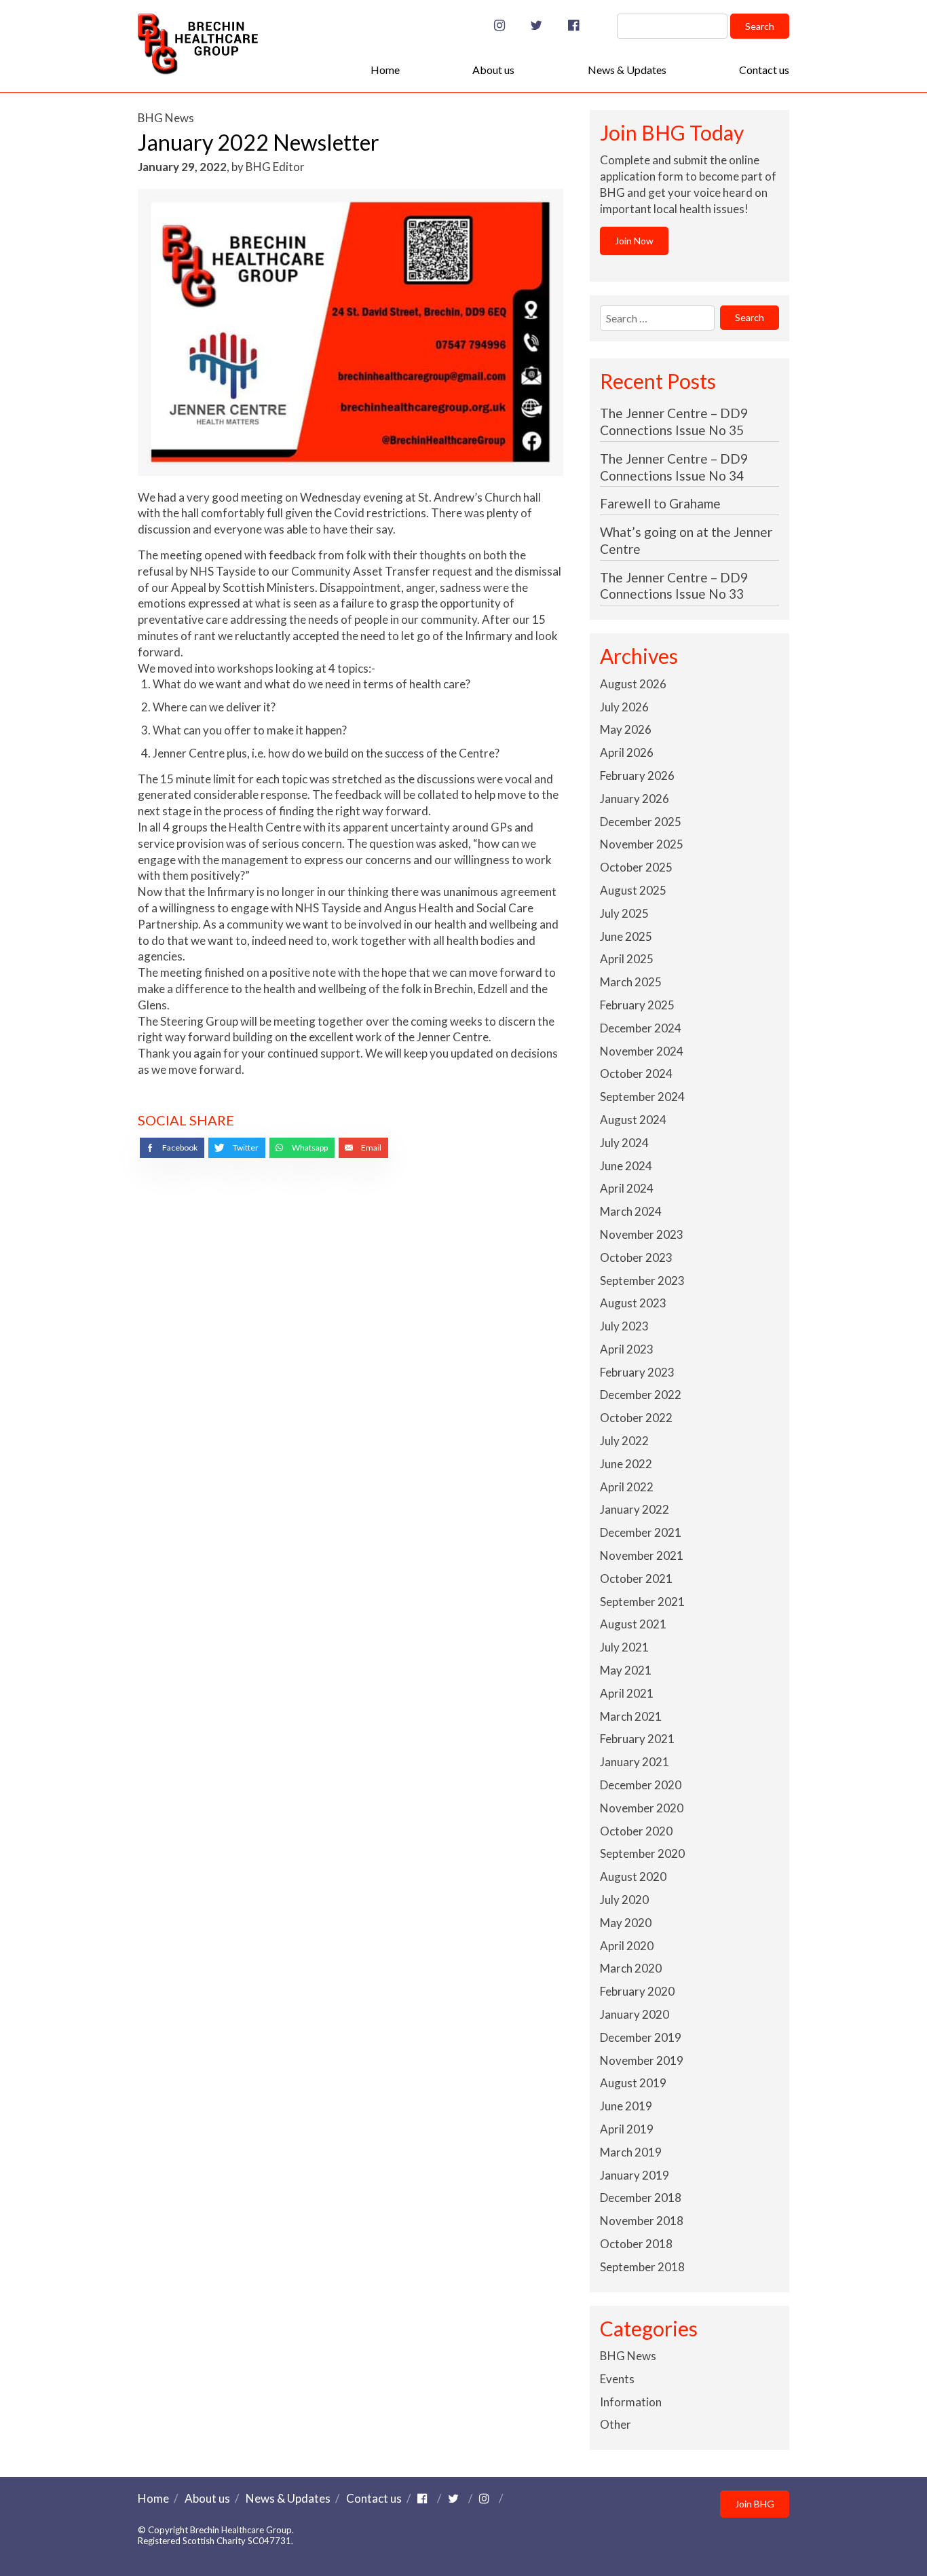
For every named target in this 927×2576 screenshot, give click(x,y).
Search (760, 26)
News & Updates (627, 70)
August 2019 (633, 2083)
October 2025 (636, 867)
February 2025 (637, 1005)
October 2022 (636, 1418)
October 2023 (636, 1257)
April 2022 (627, 1487)
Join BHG (755, 2504)
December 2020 (641, 1785)
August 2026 (633, 684)
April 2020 (627, 1946)
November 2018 (642, 2221)
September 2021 (642, 1602)
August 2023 (633, 1303)
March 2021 (631, 1716)
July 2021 (624, 1647)
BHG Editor (275, 167)
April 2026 (627, 752)
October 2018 (636, 2244)
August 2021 (633, 1624)
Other (616, 2424)
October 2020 (636, 1831)
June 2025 (626, 936)
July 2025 (624, 913)
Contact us (764, 70)
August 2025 (633, 890)
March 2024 (631, 1211)
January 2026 (635, 799)
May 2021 (626, 1670)
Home (385, 70)
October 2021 (636, 1579)
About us (493, 70)
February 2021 (637, 1739)
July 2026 (624, 707)
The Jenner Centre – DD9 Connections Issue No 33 (674, 586)
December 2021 (641, 1532)
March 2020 (631, 1968)
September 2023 (642, 1281)
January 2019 (635, 2175)
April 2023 (627, 1349)
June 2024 (626, 1166)
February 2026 (637, 776)
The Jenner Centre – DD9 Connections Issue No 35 (674, 422)
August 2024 (633, 1120)
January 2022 (635, 1509)
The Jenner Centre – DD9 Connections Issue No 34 (674, 467)
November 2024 (642, 1051)
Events (617, 2379)
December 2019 (641, 2037)
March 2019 (631, 2152)
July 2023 (624, 1326)
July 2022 (624, 1441)
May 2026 (626, 729)
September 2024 (642, 1097)
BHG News (166, 118)
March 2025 (631, 982)
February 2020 (637, 1991)
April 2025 (627, 959)
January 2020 (635, 2014)
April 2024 (627, 1188)
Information (631, 2402)
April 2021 (627, 1693)
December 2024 (641, 1028)
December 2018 (641, 2198)
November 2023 (642, 1234)
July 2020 (624, 1900)
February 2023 (637, 1372)
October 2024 (636, 1074)
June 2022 (626, 1464)
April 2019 (627, 2129)
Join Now (634, 241)
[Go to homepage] (198, 70)
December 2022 (641, 1395)
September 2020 (642, 1853)
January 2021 (635, 1762)
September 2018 (642, 2267)
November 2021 (642, 1555)
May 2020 (626, 1923)
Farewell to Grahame (660, 503)
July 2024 (624, 1143)
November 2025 (642, 844)
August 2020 (633, 1877)
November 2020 (642, 1808)
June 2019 (626, 2106)
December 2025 (641, 822)
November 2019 (642, 2060)
